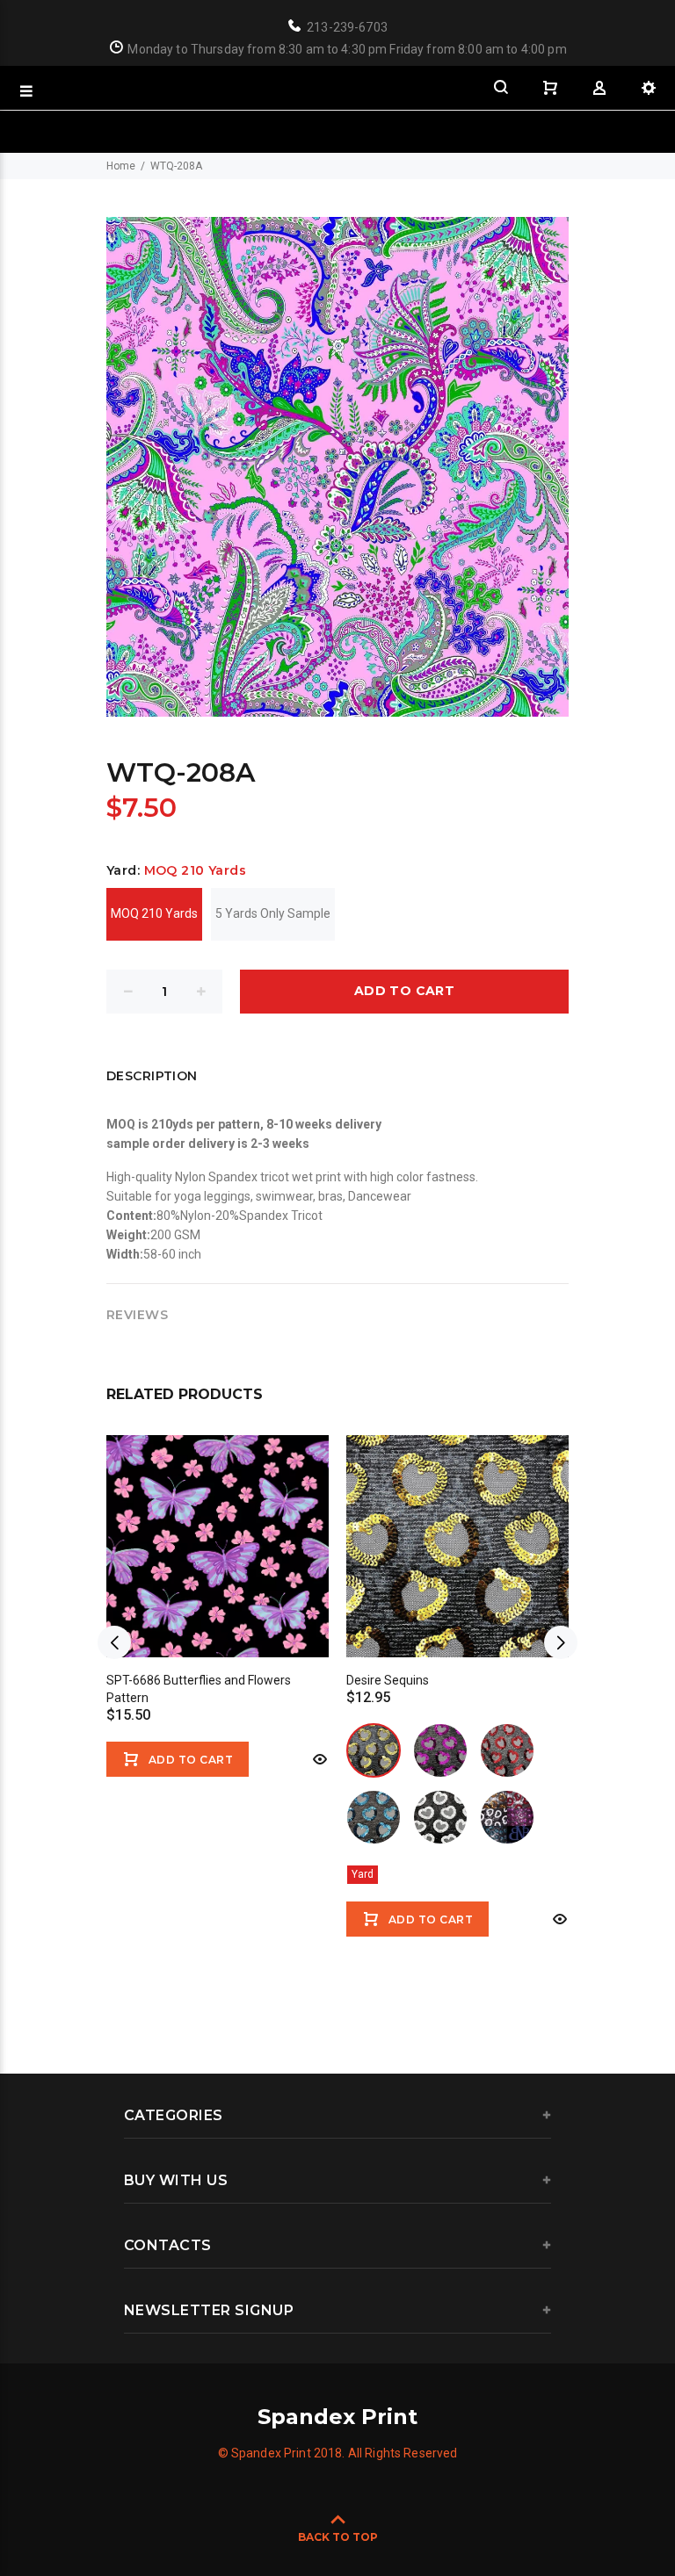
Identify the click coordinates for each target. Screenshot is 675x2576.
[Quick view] (318, 1759)
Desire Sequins (388, 1680)
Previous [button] (114, 1642)
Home (121, 166)
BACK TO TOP (338, 2537)
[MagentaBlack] (440, 1750)
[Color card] (507, 1817)
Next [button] (561, 1642)
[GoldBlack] (374, 1750)
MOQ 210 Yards (154, 913)
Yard (363, 1874)
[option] (218, 1595)
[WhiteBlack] (440, 1817)
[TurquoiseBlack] (374, 1817)
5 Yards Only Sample (273, 913)
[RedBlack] (507, 1750)
